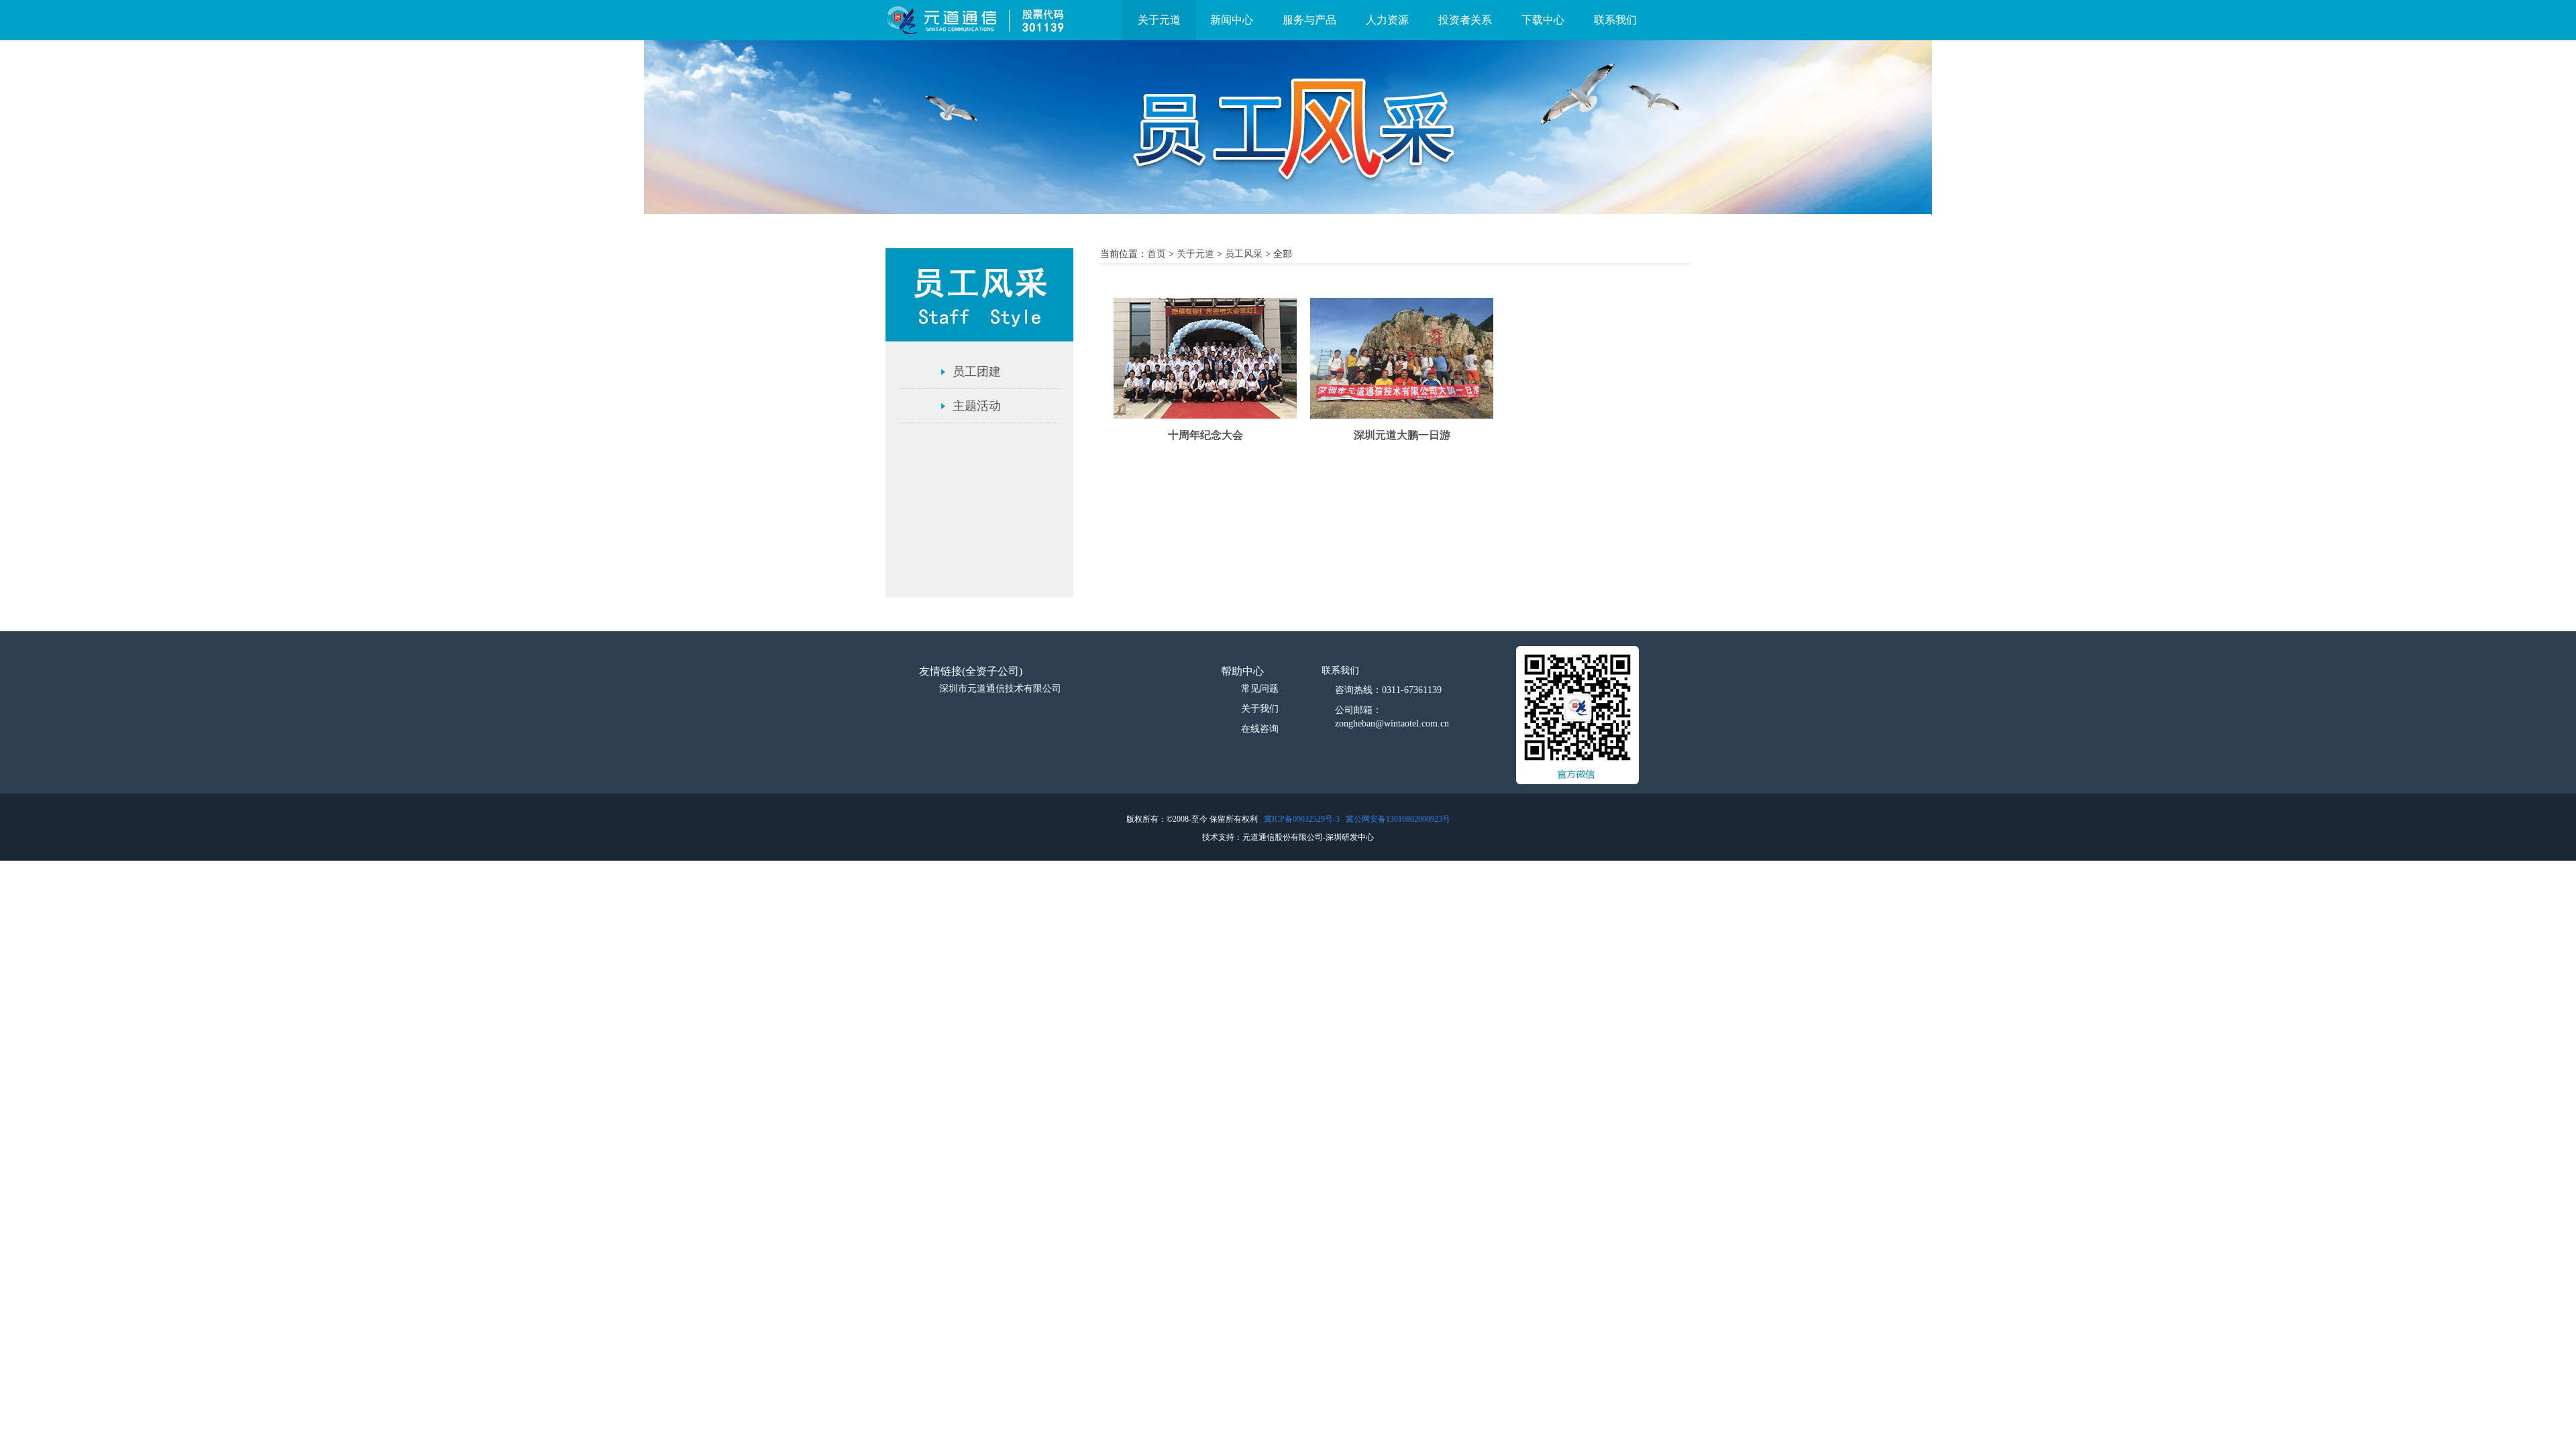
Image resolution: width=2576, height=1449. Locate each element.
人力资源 (1387, 20)
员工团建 (977, 372)
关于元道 (1159, 20)
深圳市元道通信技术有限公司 (1000, 689)
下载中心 (1543, 20)
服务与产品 (1309, 20)
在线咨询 (1260, 729)
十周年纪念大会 (1205, 435)
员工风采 (1244, 254)
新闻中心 (1232, 20)
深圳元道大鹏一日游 (1402, 435)
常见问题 (1260, 689)
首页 (1157, 254)
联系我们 (1615, 20)
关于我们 (1260, 709)
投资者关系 (1465, 20)
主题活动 (977, 406)
